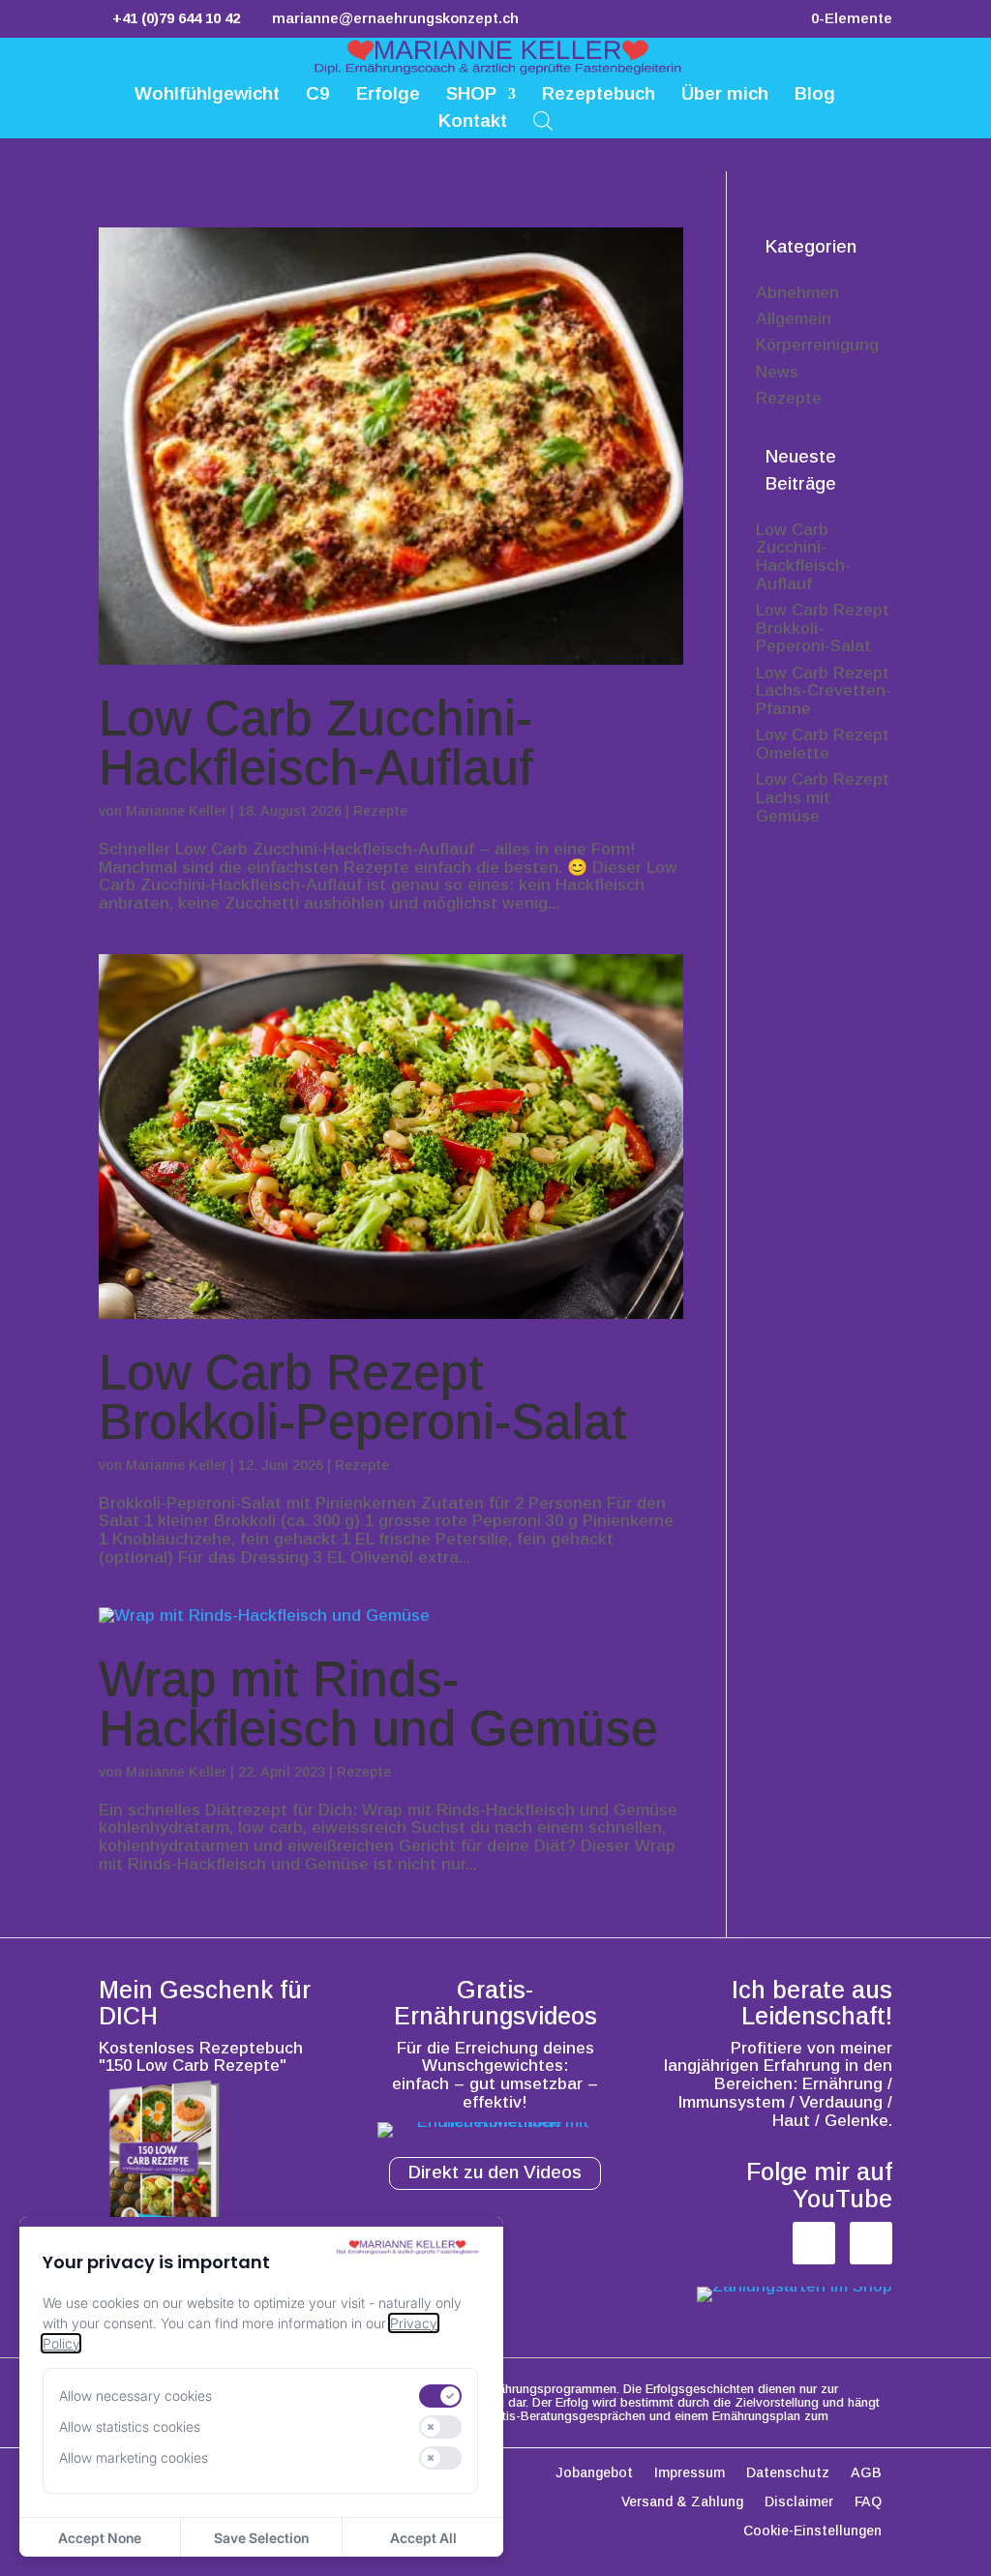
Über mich (725, 95)
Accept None (100, 2538)
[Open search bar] (543, 120)
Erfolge (388, 95)
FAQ (868, 2502)
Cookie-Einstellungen (812, 2531)
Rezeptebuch (599, 95)
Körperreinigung (817, 345)
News (777, 372)
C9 (318, 95)
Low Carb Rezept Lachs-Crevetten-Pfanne (824, 691)
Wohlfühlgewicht (207, 95)
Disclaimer (799, 2502)
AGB (866, 2473)
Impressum (690, 2473)
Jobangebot (594, 2473)
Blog (815, 95)
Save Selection (261, 2538)
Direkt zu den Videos (495, 2172)
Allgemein (794, 319)
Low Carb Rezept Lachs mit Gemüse (823, 797)
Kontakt (473, 122)
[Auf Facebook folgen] (814, 2243)
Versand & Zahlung (682, 2502)
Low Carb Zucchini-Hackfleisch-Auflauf (316, 743)
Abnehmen (797, 293)
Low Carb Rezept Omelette (823, 744)
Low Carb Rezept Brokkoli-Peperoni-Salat (363, 1397)
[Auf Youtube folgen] (871, 2243)
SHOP (471, 95)
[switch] (440, 2396)
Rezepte (380, 811)
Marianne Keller (176, 811)
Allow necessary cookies (135, 2396)
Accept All (423, 2538)
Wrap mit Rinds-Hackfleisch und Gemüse (378, 1704)
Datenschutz (788, 2473)
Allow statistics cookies (130, 2426)
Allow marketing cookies (134, 2457)
